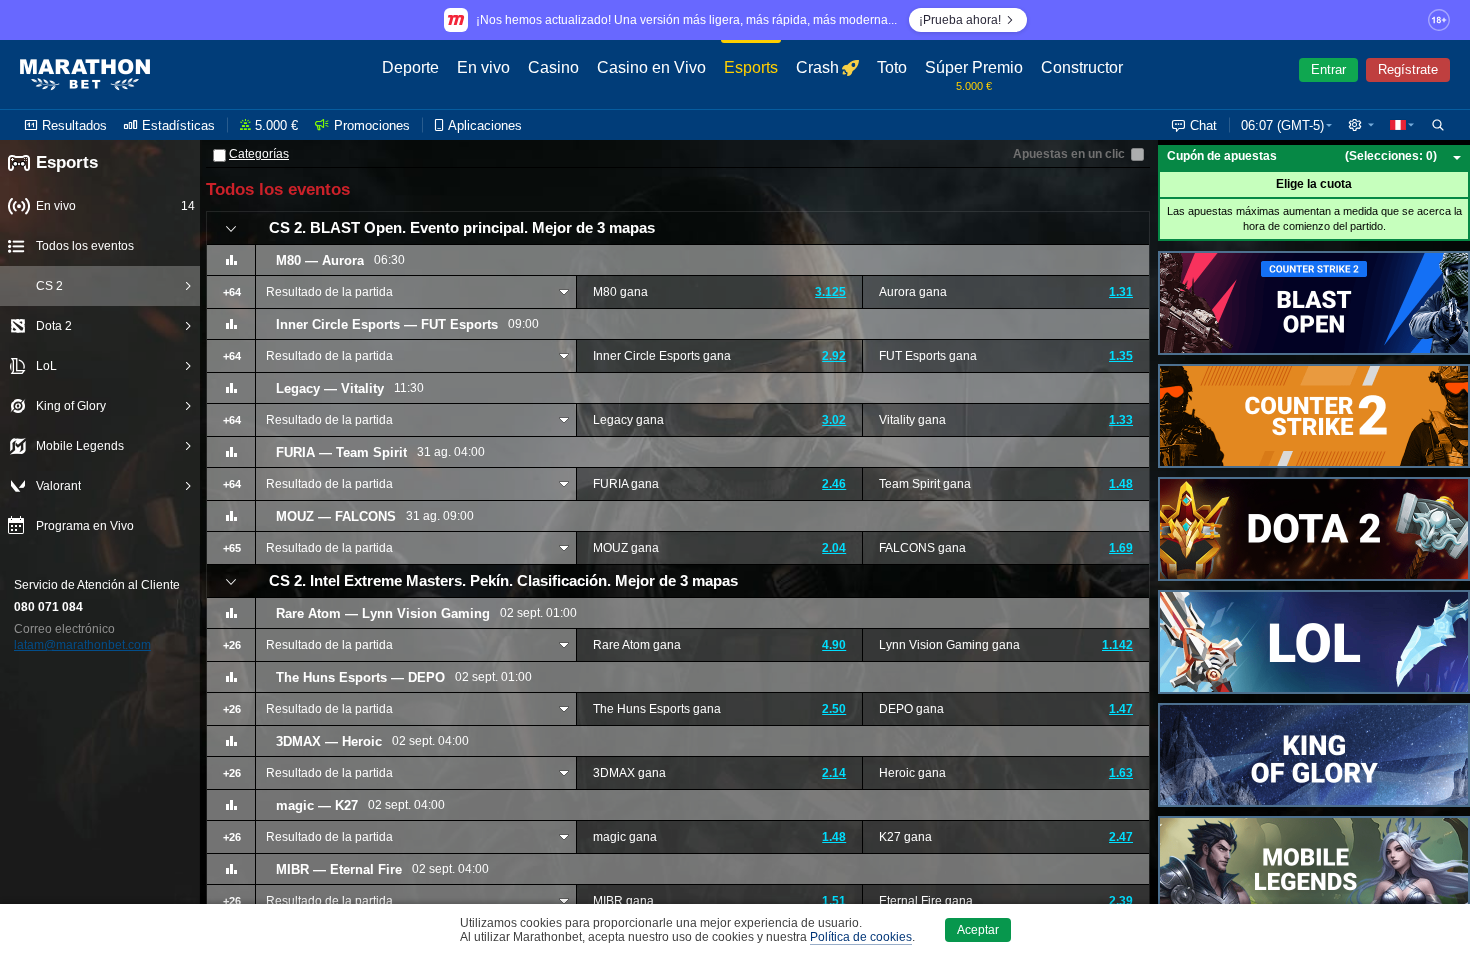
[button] (1361, 125)
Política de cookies (861, 937)
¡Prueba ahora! (960, 20)
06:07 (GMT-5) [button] (1282, 125)
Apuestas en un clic (1069, 154)
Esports (67, 162)
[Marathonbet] (85, 75)
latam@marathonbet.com (82, 645)
